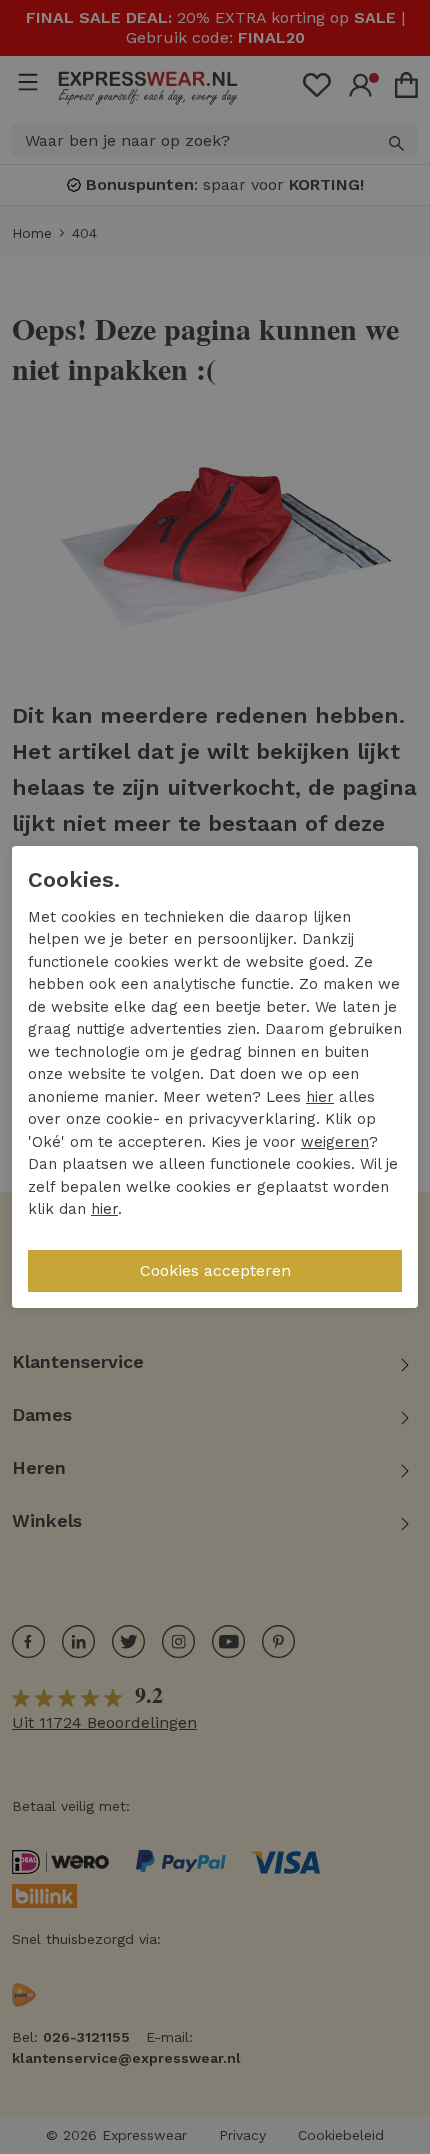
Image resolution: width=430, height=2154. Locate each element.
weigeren (335, 1142)
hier (320, 1097)
